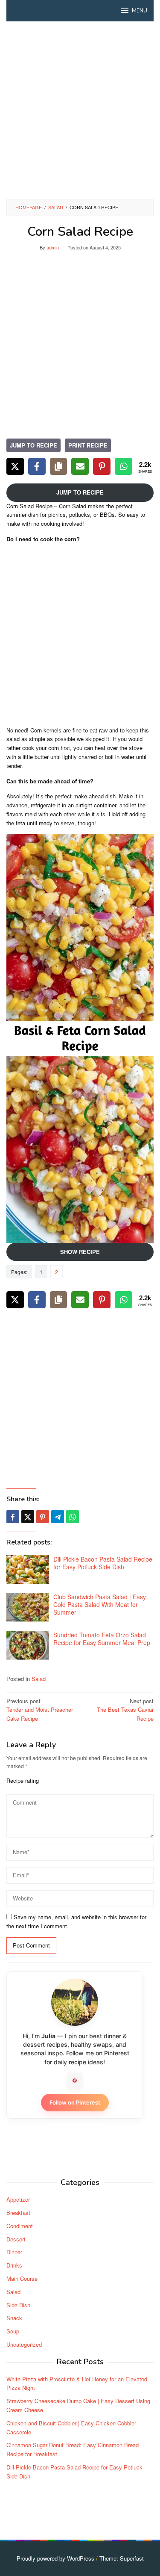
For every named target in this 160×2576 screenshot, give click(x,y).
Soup (13, 2331)
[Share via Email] (80, 466)
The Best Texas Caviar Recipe (125, 1710)
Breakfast (18, 2213)
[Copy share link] (59, 466)
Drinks (14, 2265)
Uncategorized (24, 2344)
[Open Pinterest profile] (75, 2081)
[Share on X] (15, 466)
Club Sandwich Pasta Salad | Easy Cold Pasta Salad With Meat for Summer (100, 1604)
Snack (14, 2318)
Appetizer (18, 2199)
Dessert (16, 2239)
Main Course (22, 2278)
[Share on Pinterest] (102, 466)
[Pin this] (43, 1517)
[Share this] (13, 1517)
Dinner (14, 2252)
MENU (140, 11)
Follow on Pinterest (75, 2102)
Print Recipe (88, 445)
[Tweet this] (28, 1517)
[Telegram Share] (58, 1517)
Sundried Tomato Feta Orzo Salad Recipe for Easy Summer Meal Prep (102, 1639)
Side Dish (18, 2305)
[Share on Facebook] (37, 466)
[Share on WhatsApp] (124, 466)
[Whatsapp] (73, 1517)
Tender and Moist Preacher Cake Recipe (40, 1710)
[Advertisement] (80, 110)
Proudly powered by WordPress (55, 2558)
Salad (39, 1679)
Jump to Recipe (33, 445)
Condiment (20, 2226)
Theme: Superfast (122, 2558)
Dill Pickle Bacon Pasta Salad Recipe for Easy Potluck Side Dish (103, 1563)
